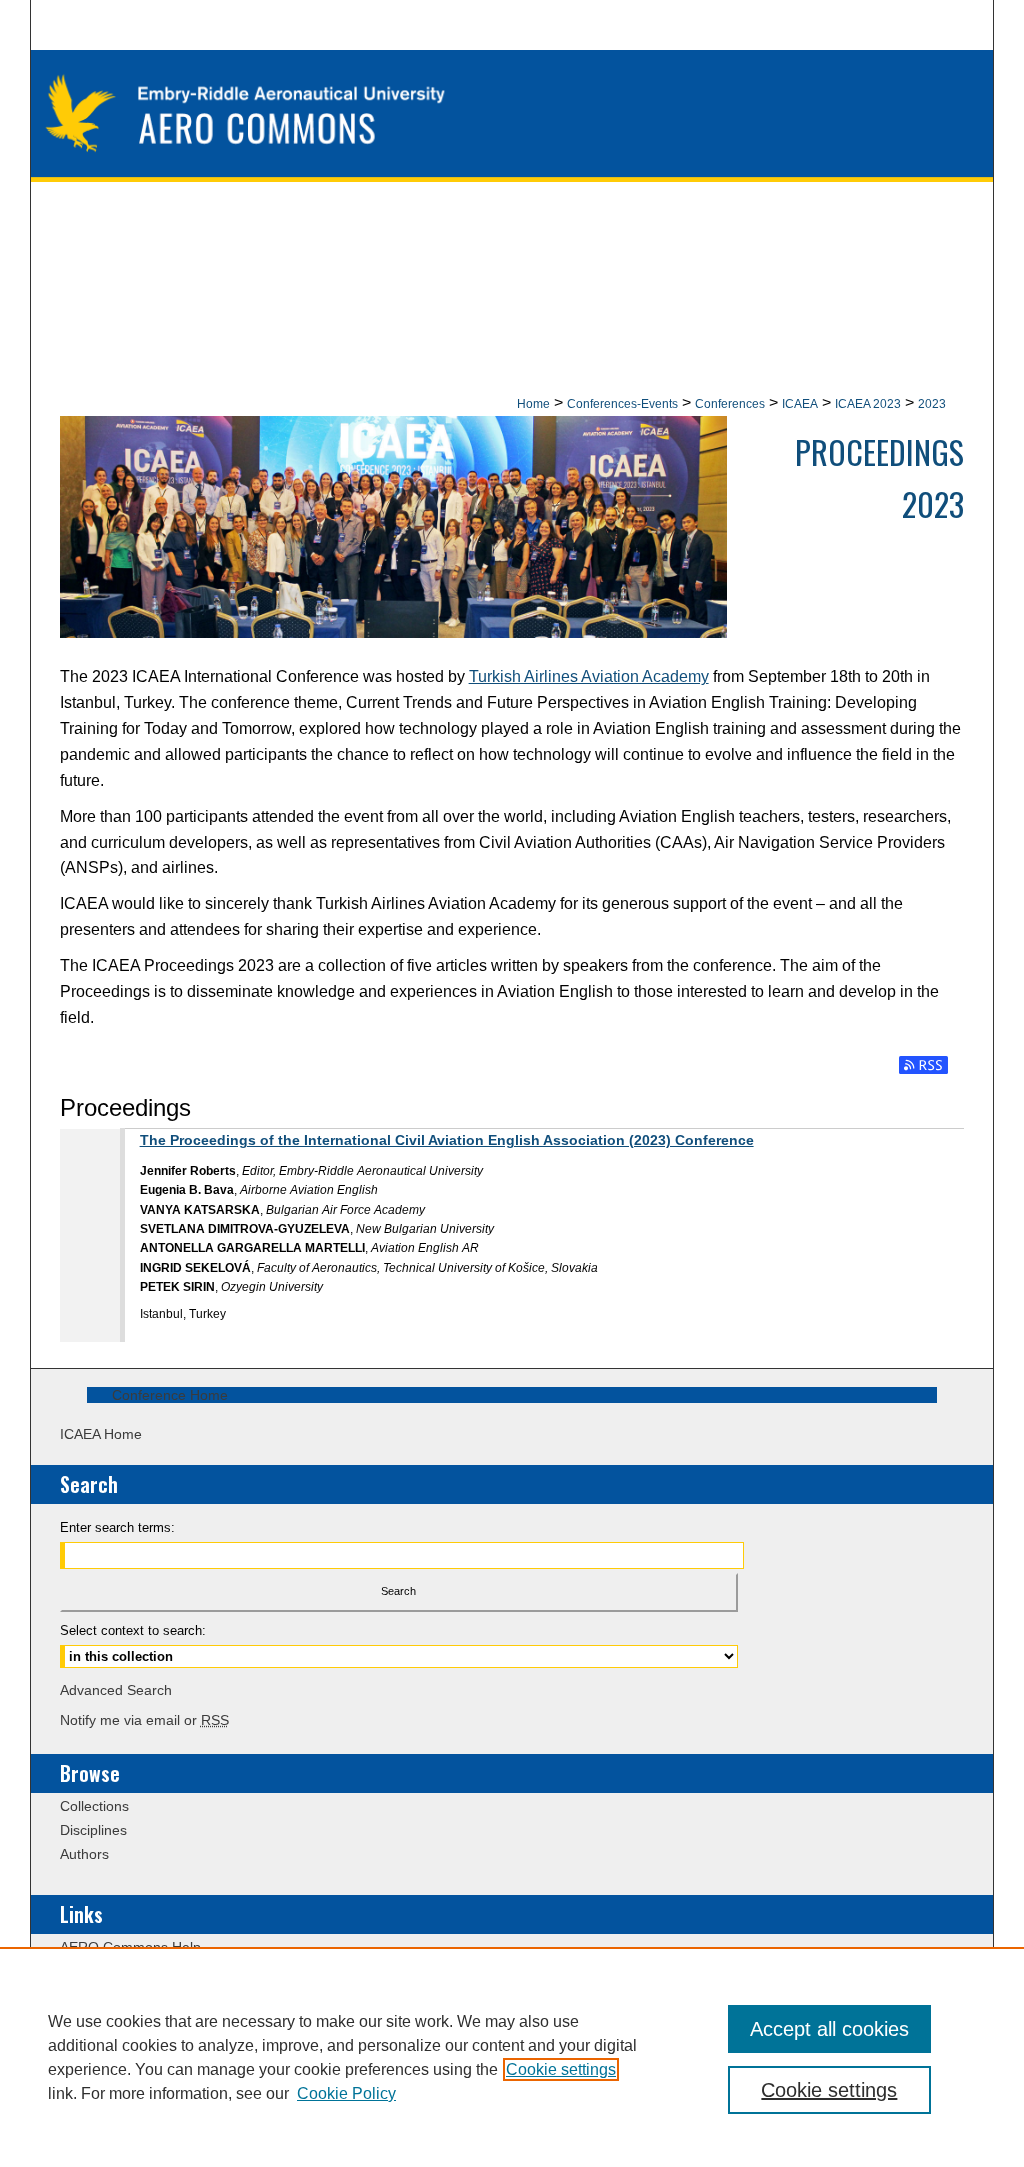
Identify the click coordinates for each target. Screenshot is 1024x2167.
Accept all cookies (829, 2029)
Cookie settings (561, 2069)
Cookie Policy (346, 2093)
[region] (512, 2057)
